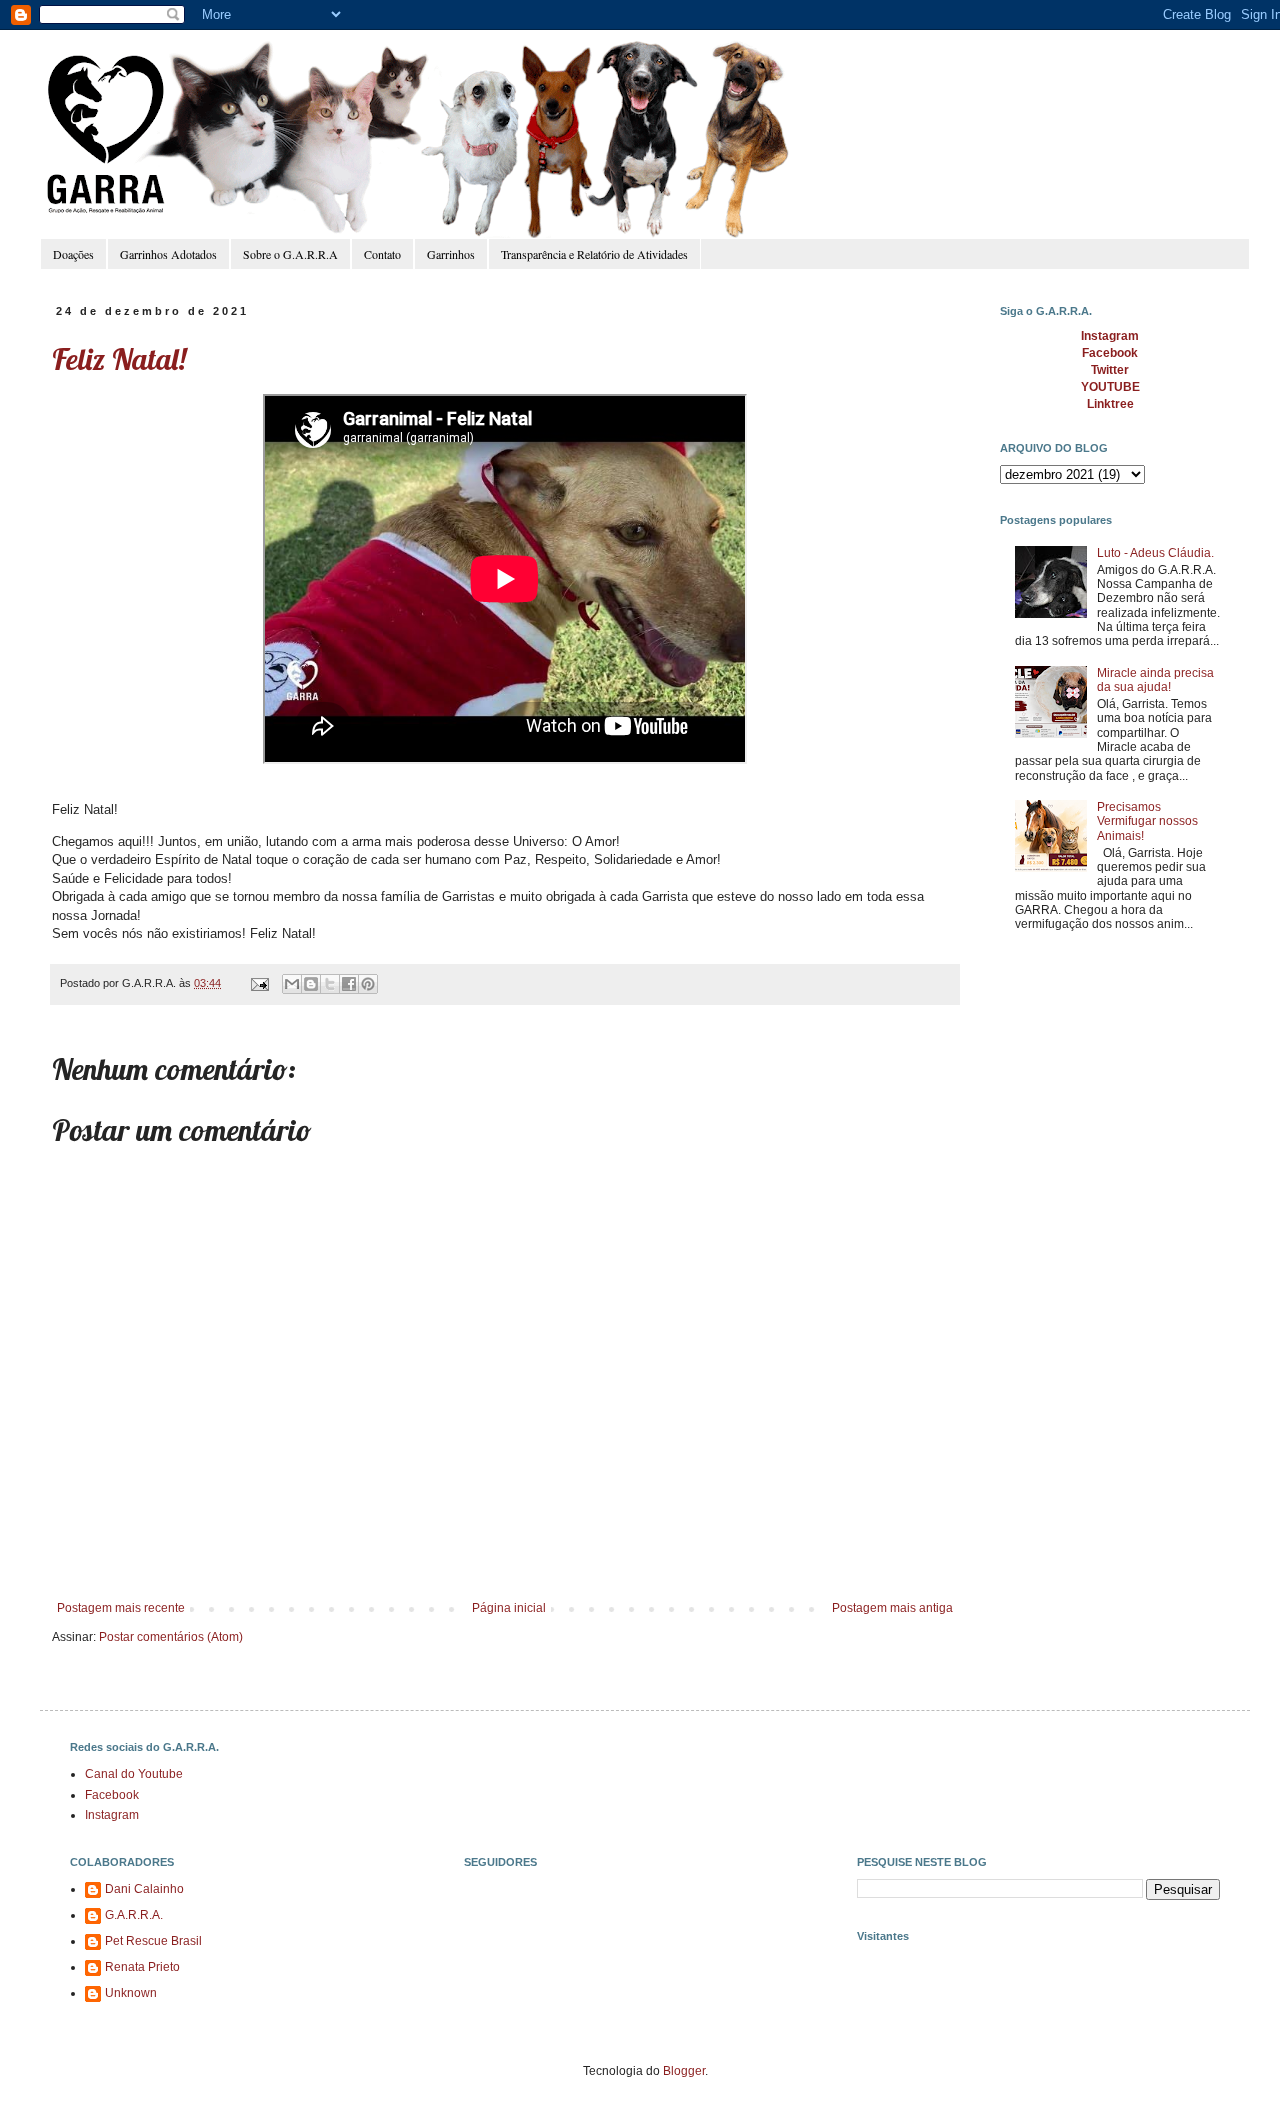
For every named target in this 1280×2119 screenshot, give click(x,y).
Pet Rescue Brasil (153, 1941)
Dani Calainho (144, 1889)
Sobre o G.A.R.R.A (290, 254)
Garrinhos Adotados (168, 254)
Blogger (684, 2071)
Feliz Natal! (119, 359)
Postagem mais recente (121, 1608)
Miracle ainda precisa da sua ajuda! (1155, 680)
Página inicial (509, 1608)
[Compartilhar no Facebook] (349, 984)
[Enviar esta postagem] (259, 983)
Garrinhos (451, 254)
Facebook (112, 1795)
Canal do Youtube (134, 1774)
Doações (73, 254)
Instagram (112, 1815)
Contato (382, 254)
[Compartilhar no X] (330, 984)
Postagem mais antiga (892, 1608)
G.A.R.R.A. (134, 1915)
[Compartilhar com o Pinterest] (368, 984)
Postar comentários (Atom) (171, 1637)
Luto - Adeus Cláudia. (1155, 553)
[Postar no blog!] (311, 984)
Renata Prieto (142, 1967)
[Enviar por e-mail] (292, 984)
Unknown (131, 1993)
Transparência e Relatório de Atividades (594, 254)
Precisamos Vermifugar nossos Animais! (1147, 821)
